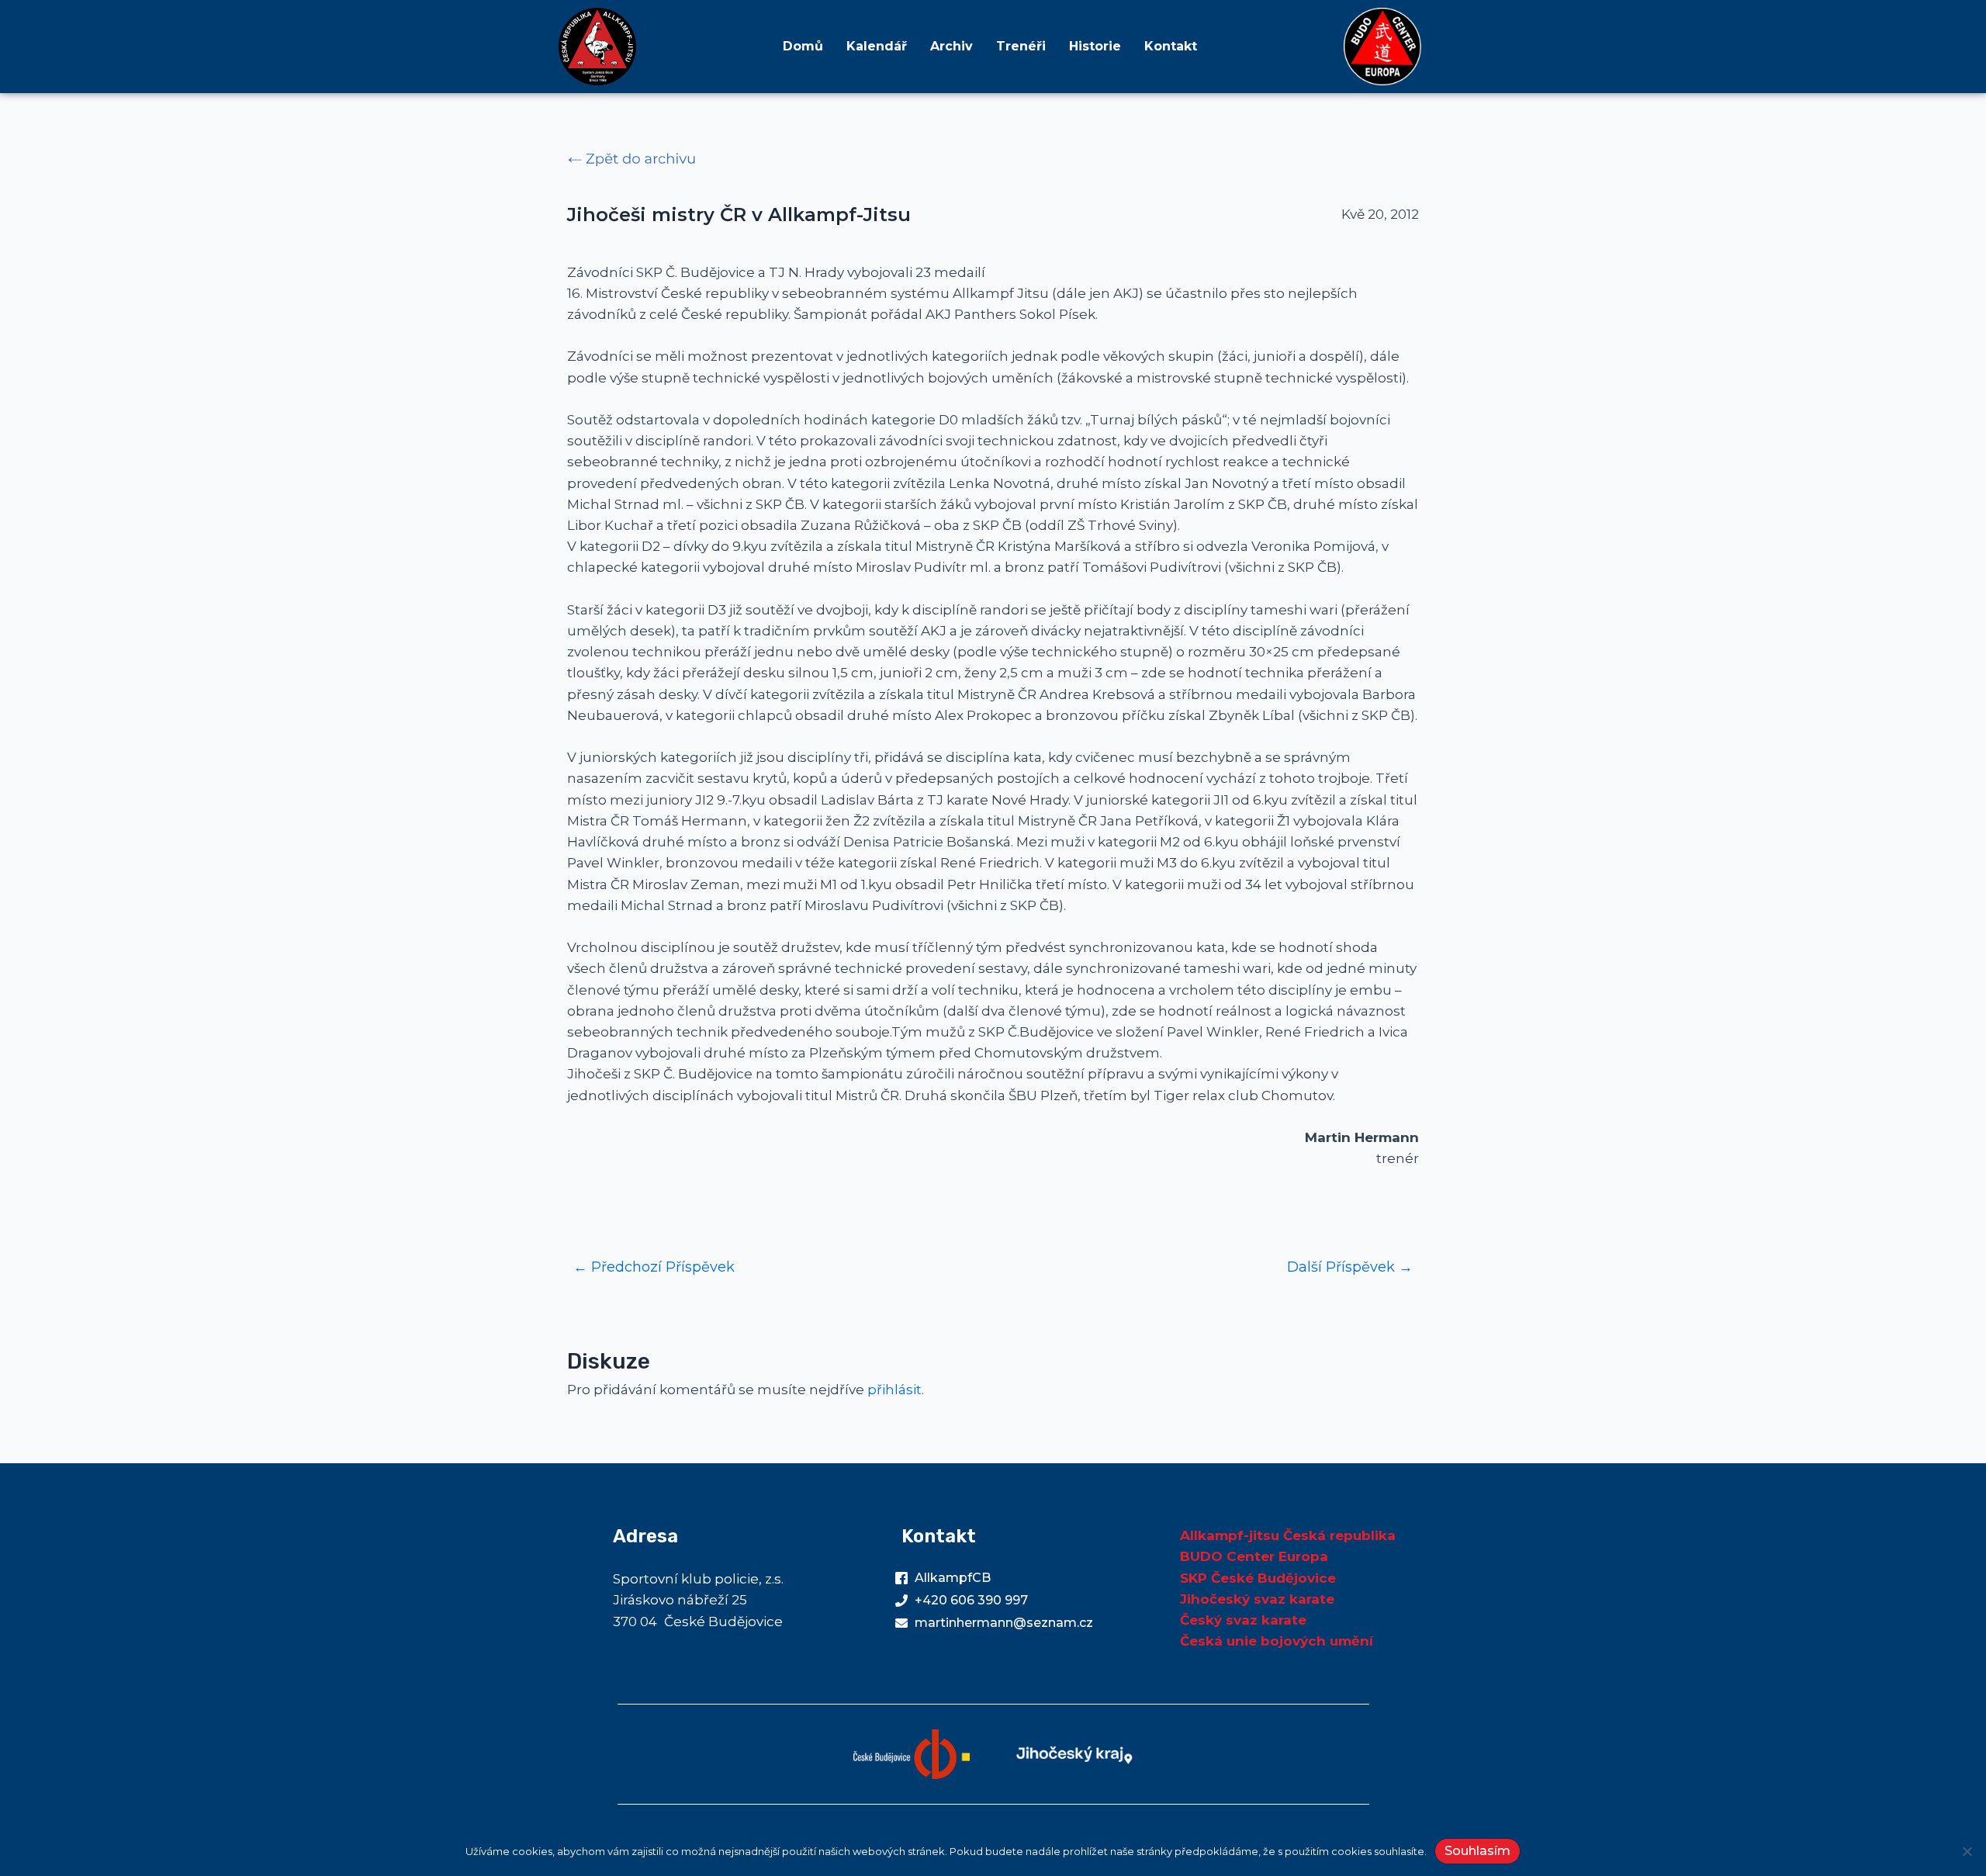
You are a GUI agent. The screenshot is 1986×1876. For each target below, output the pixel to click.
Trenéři (1021, 46)
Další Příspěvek (1350, 1267)
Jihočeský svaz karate (1257, 1599)
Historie (1095, 46)
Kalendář (877, 46)
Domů (803, 46)
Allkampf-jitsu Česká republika (1288, 1535)
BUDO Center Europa (1254, 1556)
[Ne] (1967, 1851)
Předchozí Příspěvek (654, 1267)
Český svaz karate (1243, 1620)
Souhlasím (1477, 1851)
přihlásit (894, 1390)
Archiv (951, 46)
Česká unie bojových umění (1277, 1641)
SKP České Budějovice (1258, 1578)
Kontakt (1171, 46)
